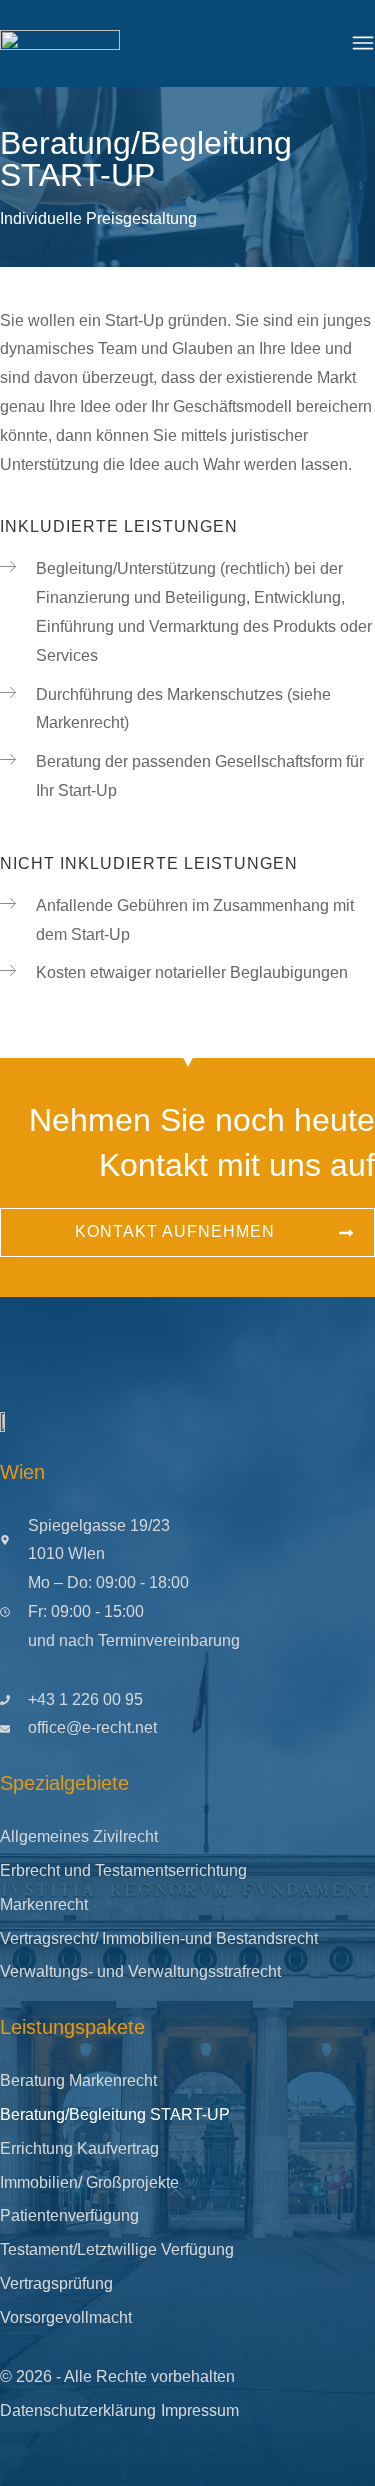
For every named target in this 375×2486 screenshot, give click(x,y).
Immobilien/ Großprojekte (89, 2182)
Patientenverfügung (69, 2215)
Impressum (200, 2410)
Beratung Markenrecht (78, 2080)
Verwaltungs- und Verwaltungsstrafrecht (140, 1971)
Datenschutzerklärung (78, 2410)
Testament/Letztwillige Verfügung (117, 2249)
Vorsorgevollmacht (66, 2317)
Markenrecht (44, 1904)
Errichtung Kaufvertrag (79, 2148)
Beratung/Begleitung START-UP (115, 2114)
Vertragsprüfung (56, 2283)
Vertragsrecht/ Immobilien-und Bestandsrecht (159, 1938)
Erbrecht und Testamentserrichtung (123, 1870)
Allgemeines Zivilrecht (79, 1836)
